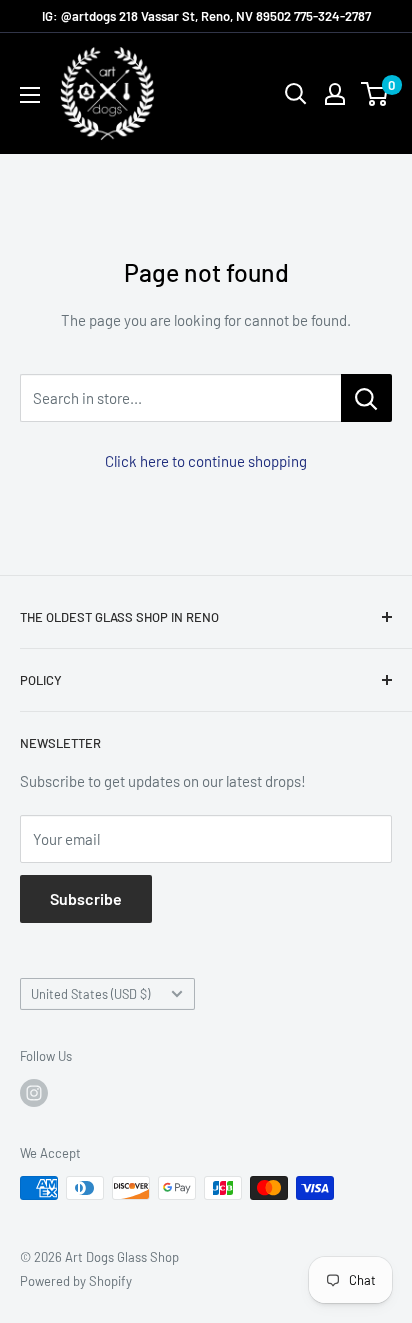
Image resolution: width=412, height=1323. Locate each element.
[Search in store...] (366, 398)
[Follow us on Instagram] (34, 1093)
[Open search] (296, 94)
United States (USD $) (90, 994)
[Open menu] (30, 95)
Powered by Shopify (76, 1281)
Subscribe (86, 898)
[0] (375, 94)
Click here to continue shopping (206, 461)
